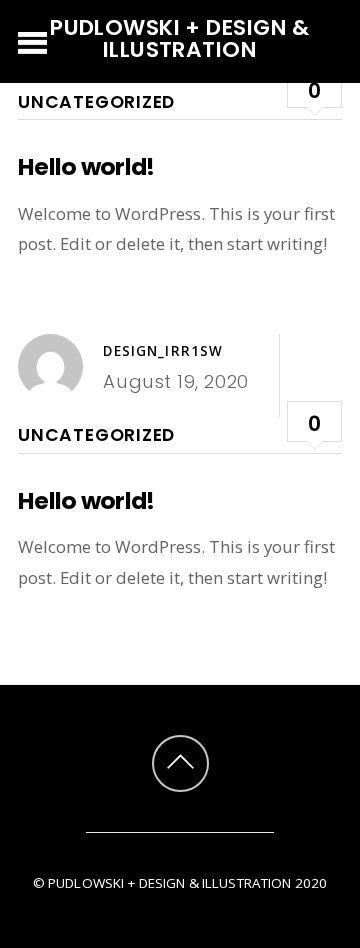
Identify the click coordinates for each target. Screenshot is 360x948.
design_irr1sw (163, 351)
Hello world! (86, 166)
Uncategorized (96, 102)
